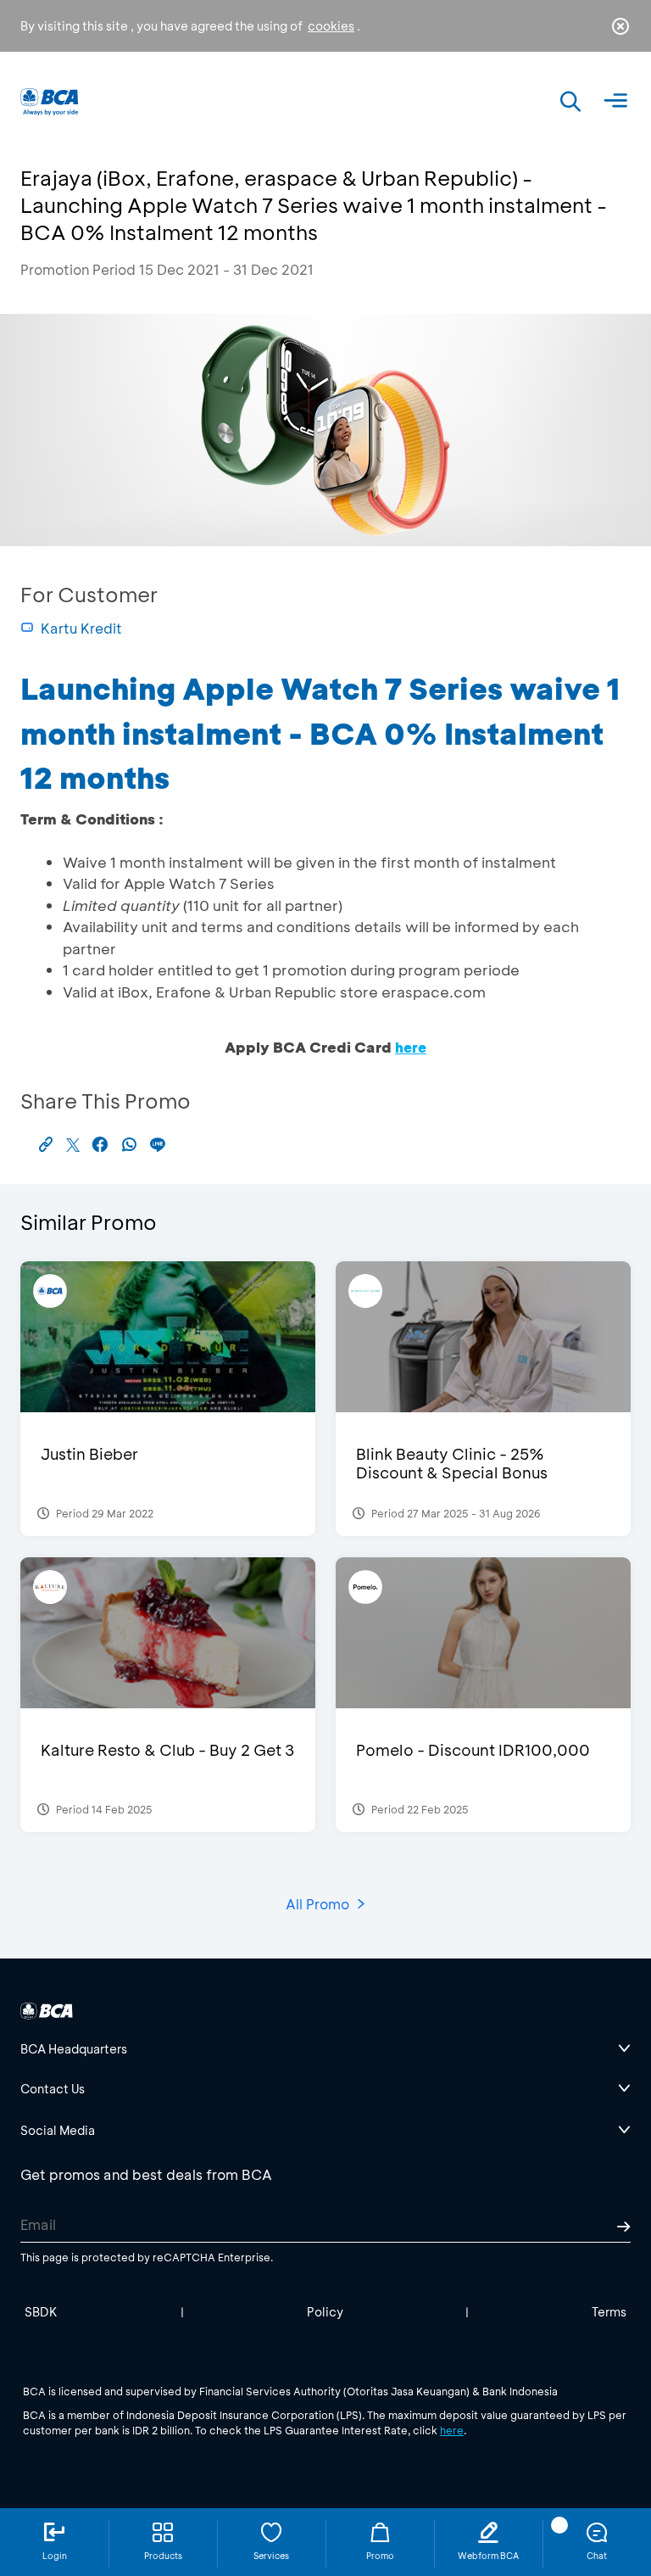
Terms (609, 2312)
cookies (331, 26)
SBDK (41, 2312)
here (452, 2430)
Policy (325, 2312)
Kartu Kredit (81, 628)
